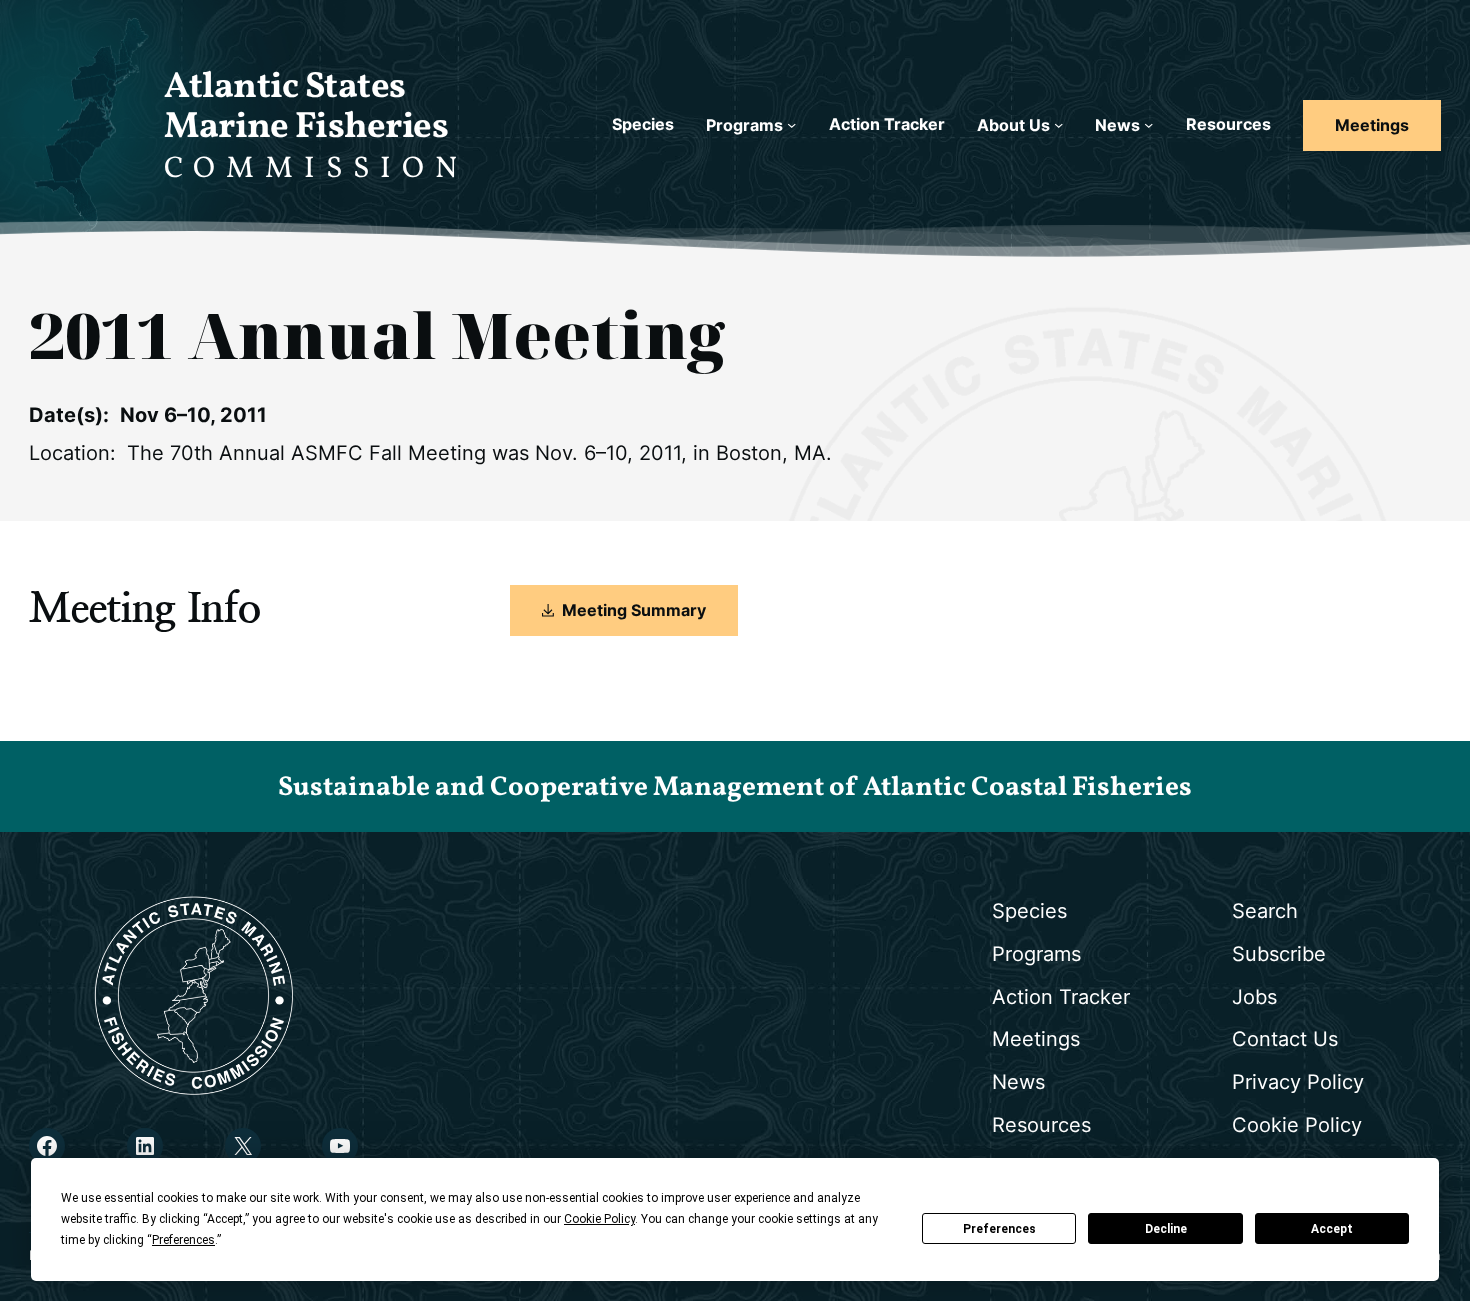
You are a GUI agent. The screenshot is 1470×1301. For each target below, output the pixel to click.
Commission (316, 169)
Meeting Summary (634, 610)
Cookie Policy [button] (599, 1219)
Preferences (999, 1229)
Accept (1332, 1229)
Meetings (1372, 125)
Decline (1166, 1229)
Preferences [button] (183, 1240)
